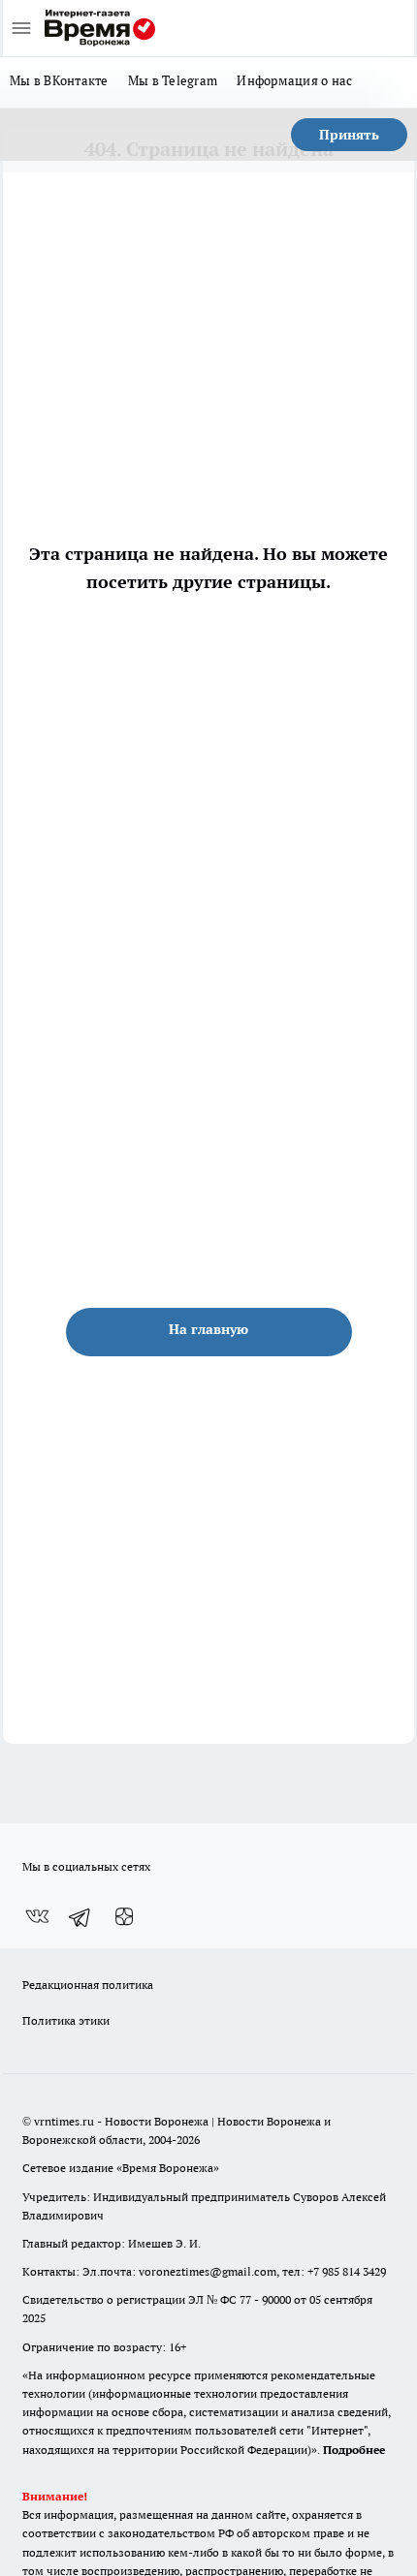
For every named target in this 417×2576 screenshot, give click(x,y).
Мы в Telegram (173, 80)
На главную (208, 1329)
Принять (349, 135)
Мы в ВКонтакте (59, 80)
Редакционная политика (88, 1985)
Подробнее (354, 2450)
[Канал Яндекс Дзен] (124, 1916)
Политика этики (66, 2020)
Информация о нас (294, 80)
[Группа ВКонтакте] (37, 1916)
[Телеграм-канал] (80, 1916)
